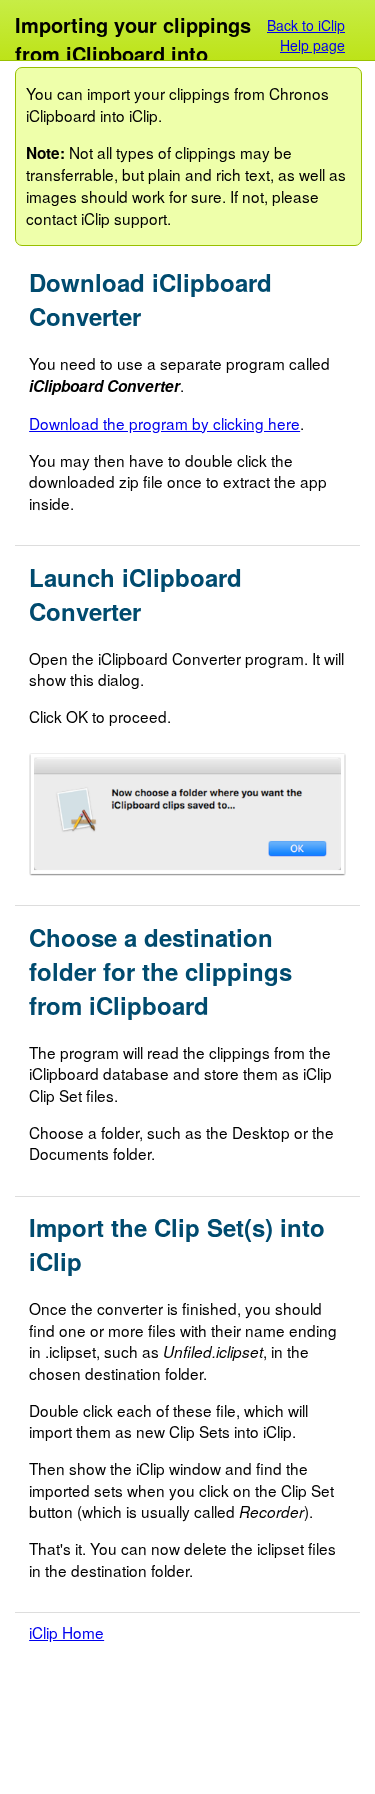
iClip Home (66, 1632)
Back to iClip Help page (306, 35)
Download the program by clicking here (164, 423)
